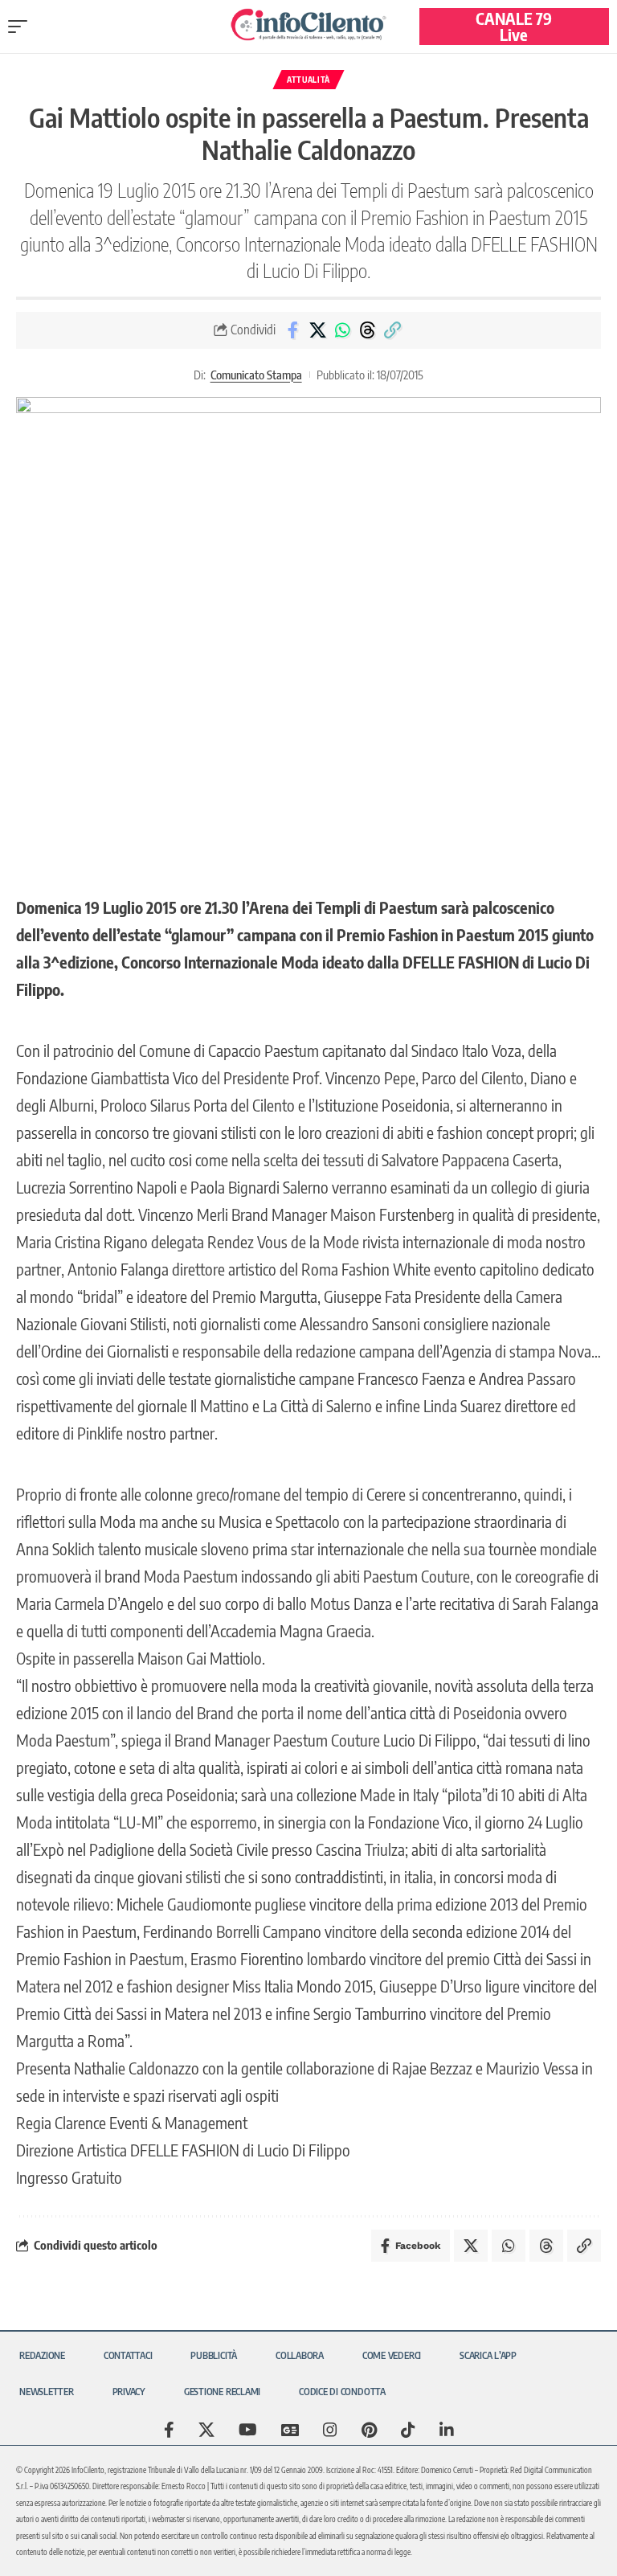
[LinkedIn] (447, 2430)
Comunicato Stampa (256, 375)
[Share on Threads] (367, 330)
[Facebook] (169, 2430)
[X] (206, 2430)
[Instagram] (330, 2430)
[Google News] (290, 2430)
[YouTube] (248, 2430)
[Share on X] (317, 330)
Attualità (308, 80)
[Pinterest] (369, 2430)
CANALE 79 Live (514, 26)
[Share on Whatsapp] (342, 330)
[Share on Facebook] (292, 330)
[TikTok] (408, 2430)
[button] (22, 27)
